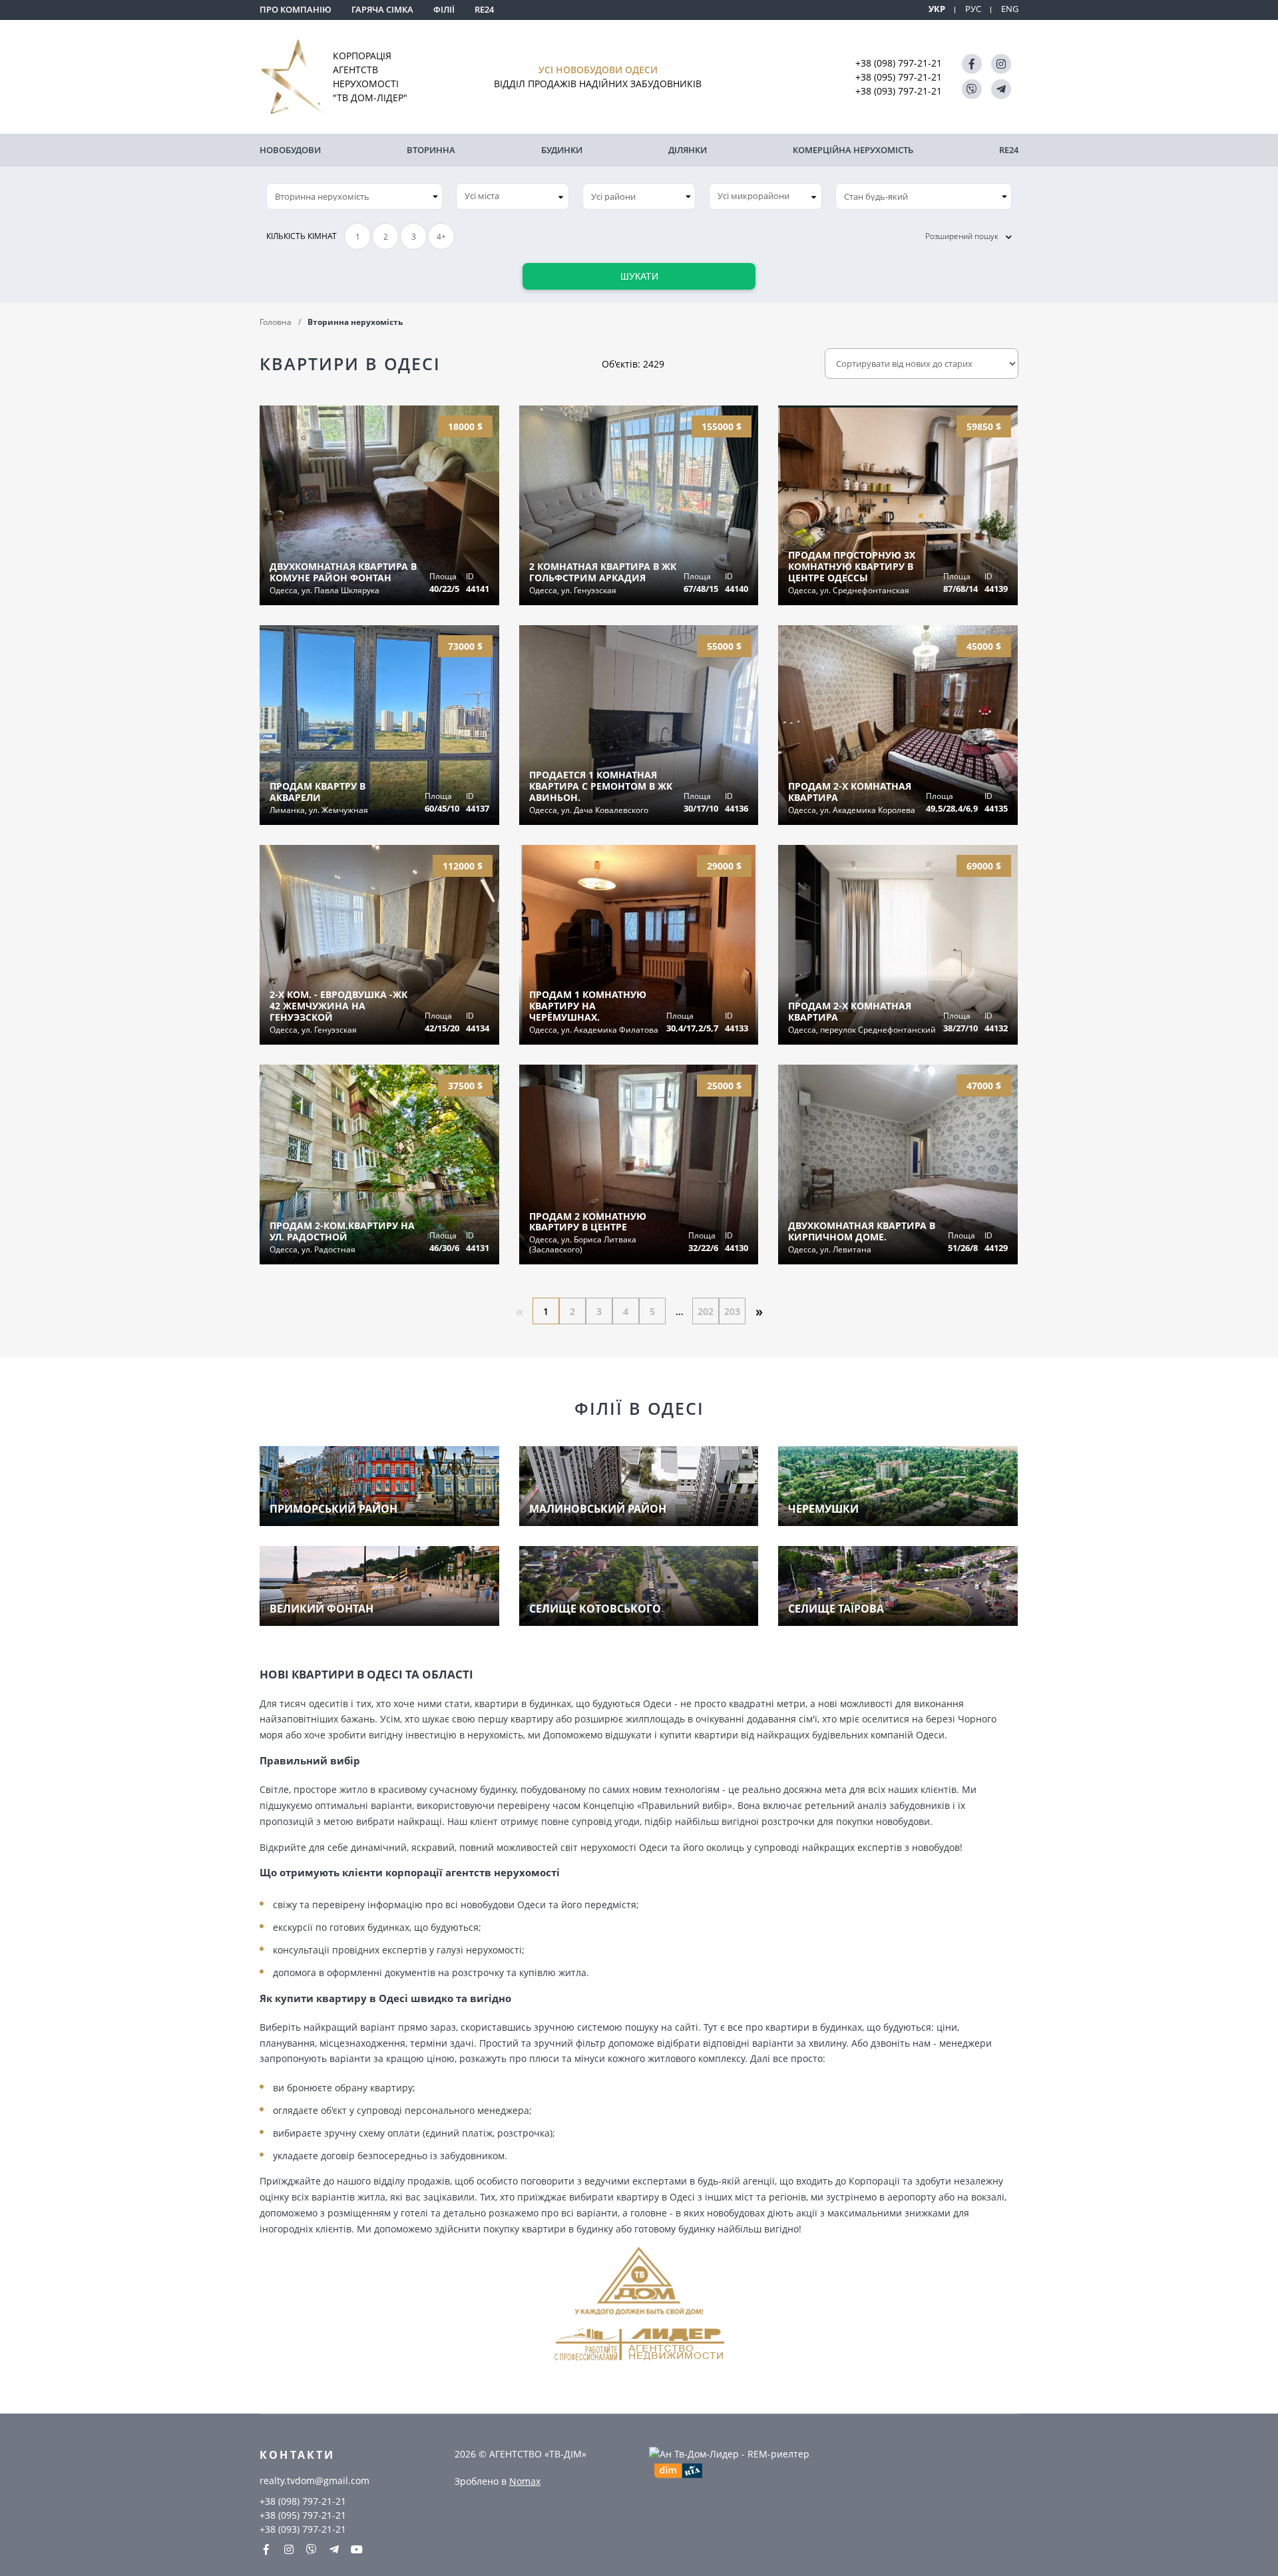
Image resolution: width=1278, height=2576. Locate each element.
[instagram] (1001, 64)
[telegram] (1001, 89)
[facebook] (972, 64)
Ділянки (688, 150)
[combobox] (513, 196)
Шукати (639, 276)
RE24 (484, 9)
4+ (441, 237)
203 (732, 1311)
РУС (973, 9)
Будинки (562, 150)
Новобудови (290, 150)
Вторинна (431, 150)
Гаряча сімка (382, 9)
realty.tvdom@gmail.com (315, 2480)
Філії (444, 9)
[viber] (972, 89)
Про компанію (296, 9)
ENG (1010, 9)
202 (706, 1311)
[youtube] (357, 2549)
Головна (276, 322)
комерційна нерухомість (853, 150)
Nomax (525, 2481)
